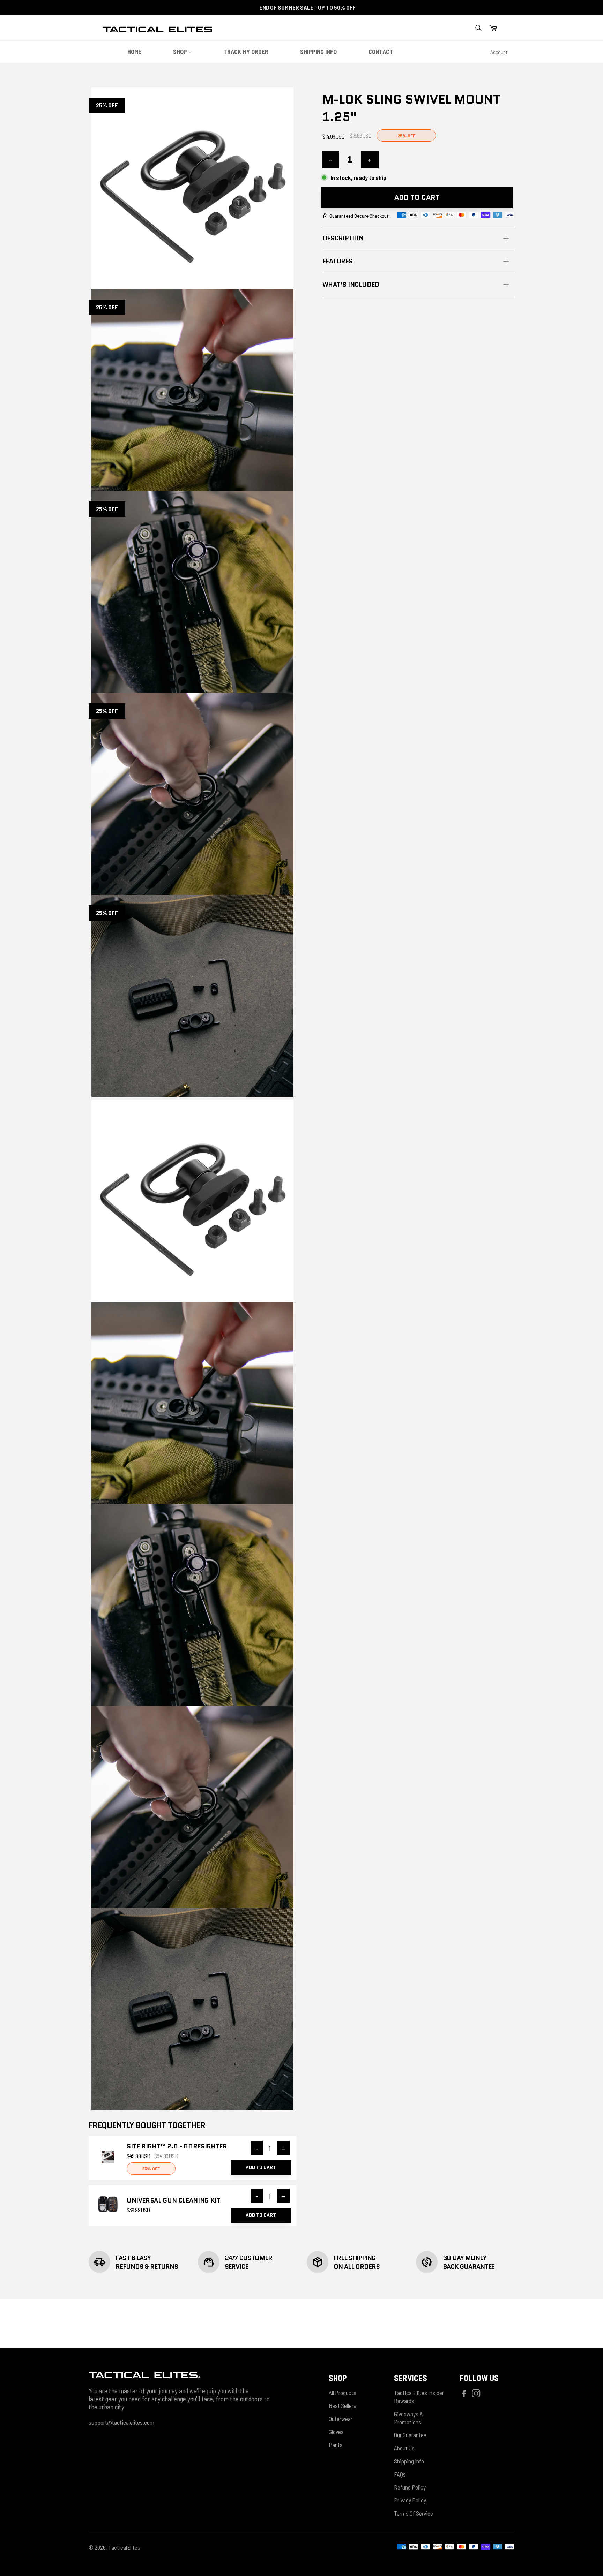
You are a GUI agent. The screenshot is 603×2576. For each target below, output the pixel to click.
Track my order (246, 52)
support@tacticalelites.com (121, 2422)
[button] (493, 28)
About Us (404, 2448)
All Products (343, 2393)
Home (134, 52)
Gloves (336, 2432)
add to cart (261, 2167)
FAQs (400, 2474)
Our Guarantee (410, 2435)
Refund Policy (410, 2487)
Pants (336, 2445)
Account (499, 52)
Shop (181, 52)
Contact (381, 52)
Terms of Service (414, 2513)
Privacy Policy (410, 2500)
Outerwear (341, 2419)
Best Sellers (343, 2405)
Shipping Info (318, 52)
